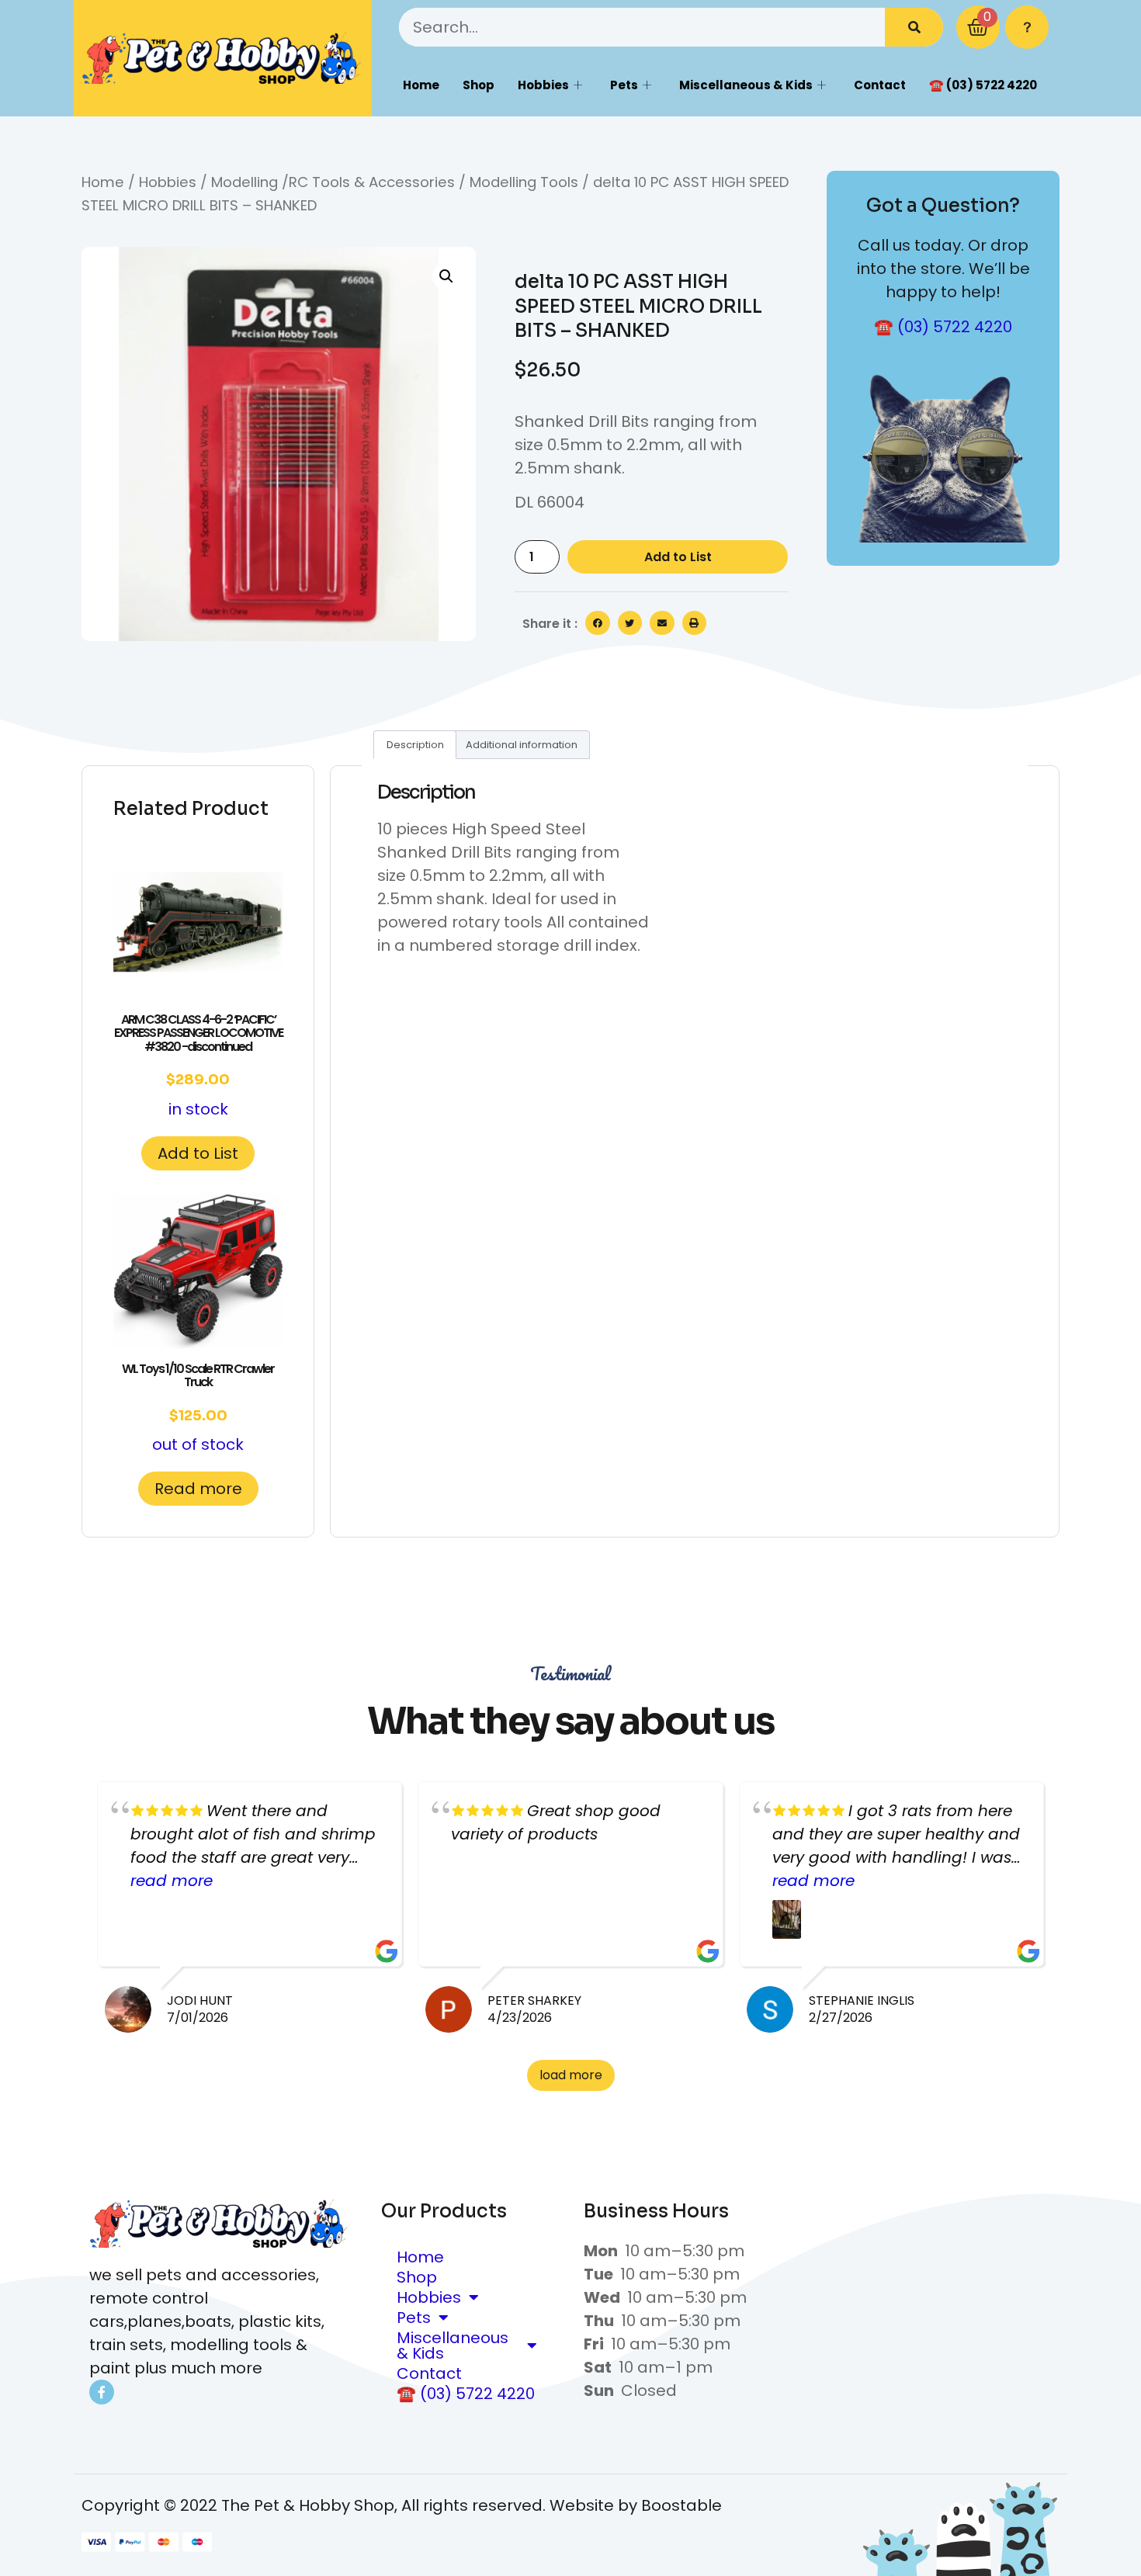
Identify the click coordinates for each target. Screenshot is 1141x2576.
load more (571, 2075)
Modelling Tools (524, 182)
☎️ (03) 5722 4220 (983, 85)
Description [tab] (415, 745)
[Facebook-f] (102, 2392)
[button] (446, 276)
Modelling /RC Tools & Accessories (333, 182)
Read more (198, 1489)
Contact (880, 85)
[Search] (914, 27)
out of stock (198, 1408)
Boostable (681, 2505)
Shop (479, 85)
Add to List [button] (198, 1153)
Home (421, 85)
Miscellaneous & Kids (746, 85)
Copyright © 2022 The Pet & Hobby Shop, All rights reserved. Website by (361, 2505)
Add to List (678, 557)
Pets (624, 85)
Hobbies (543, 85)
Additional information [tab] (522, 745)
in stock (198, 1065)
